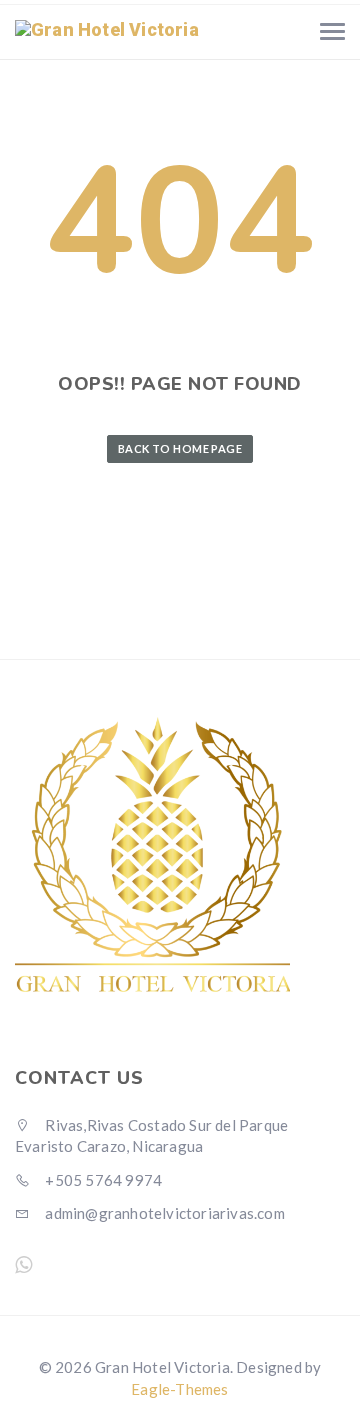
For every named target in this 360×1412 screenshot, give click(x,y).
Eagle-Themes (179, 1389)
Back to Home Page (180, 448)
